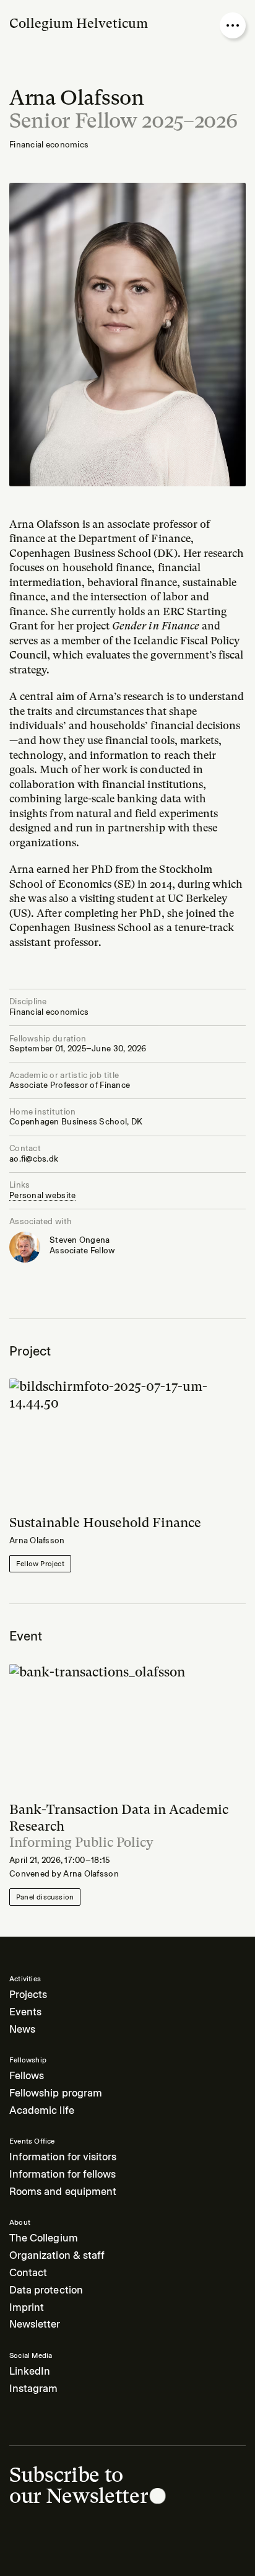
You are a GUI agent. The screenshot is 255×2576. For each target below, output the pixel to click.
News (22, 2029)
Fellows (27, 2076)
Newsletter (35, 2324)
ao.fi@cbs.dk (34, 1159)
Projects (28, 1995)
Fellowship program (56, 2093)
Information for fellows (63, 2174)
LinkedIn (30, 2371)
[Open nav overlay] (233, 25)
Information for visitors (63, 2157)
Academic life (42, 2110)
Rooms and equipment (63, 2192)
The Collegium (44, 2238)
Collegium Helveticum (79, 23)
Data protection (46, 2290)
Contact (28, 2273)
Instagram (33, 2389)
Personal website (42, 1195)
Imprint (27, 2307)
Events (25, 2012)
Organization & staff (57, 2255)
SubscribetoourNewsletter (78, 2485)
